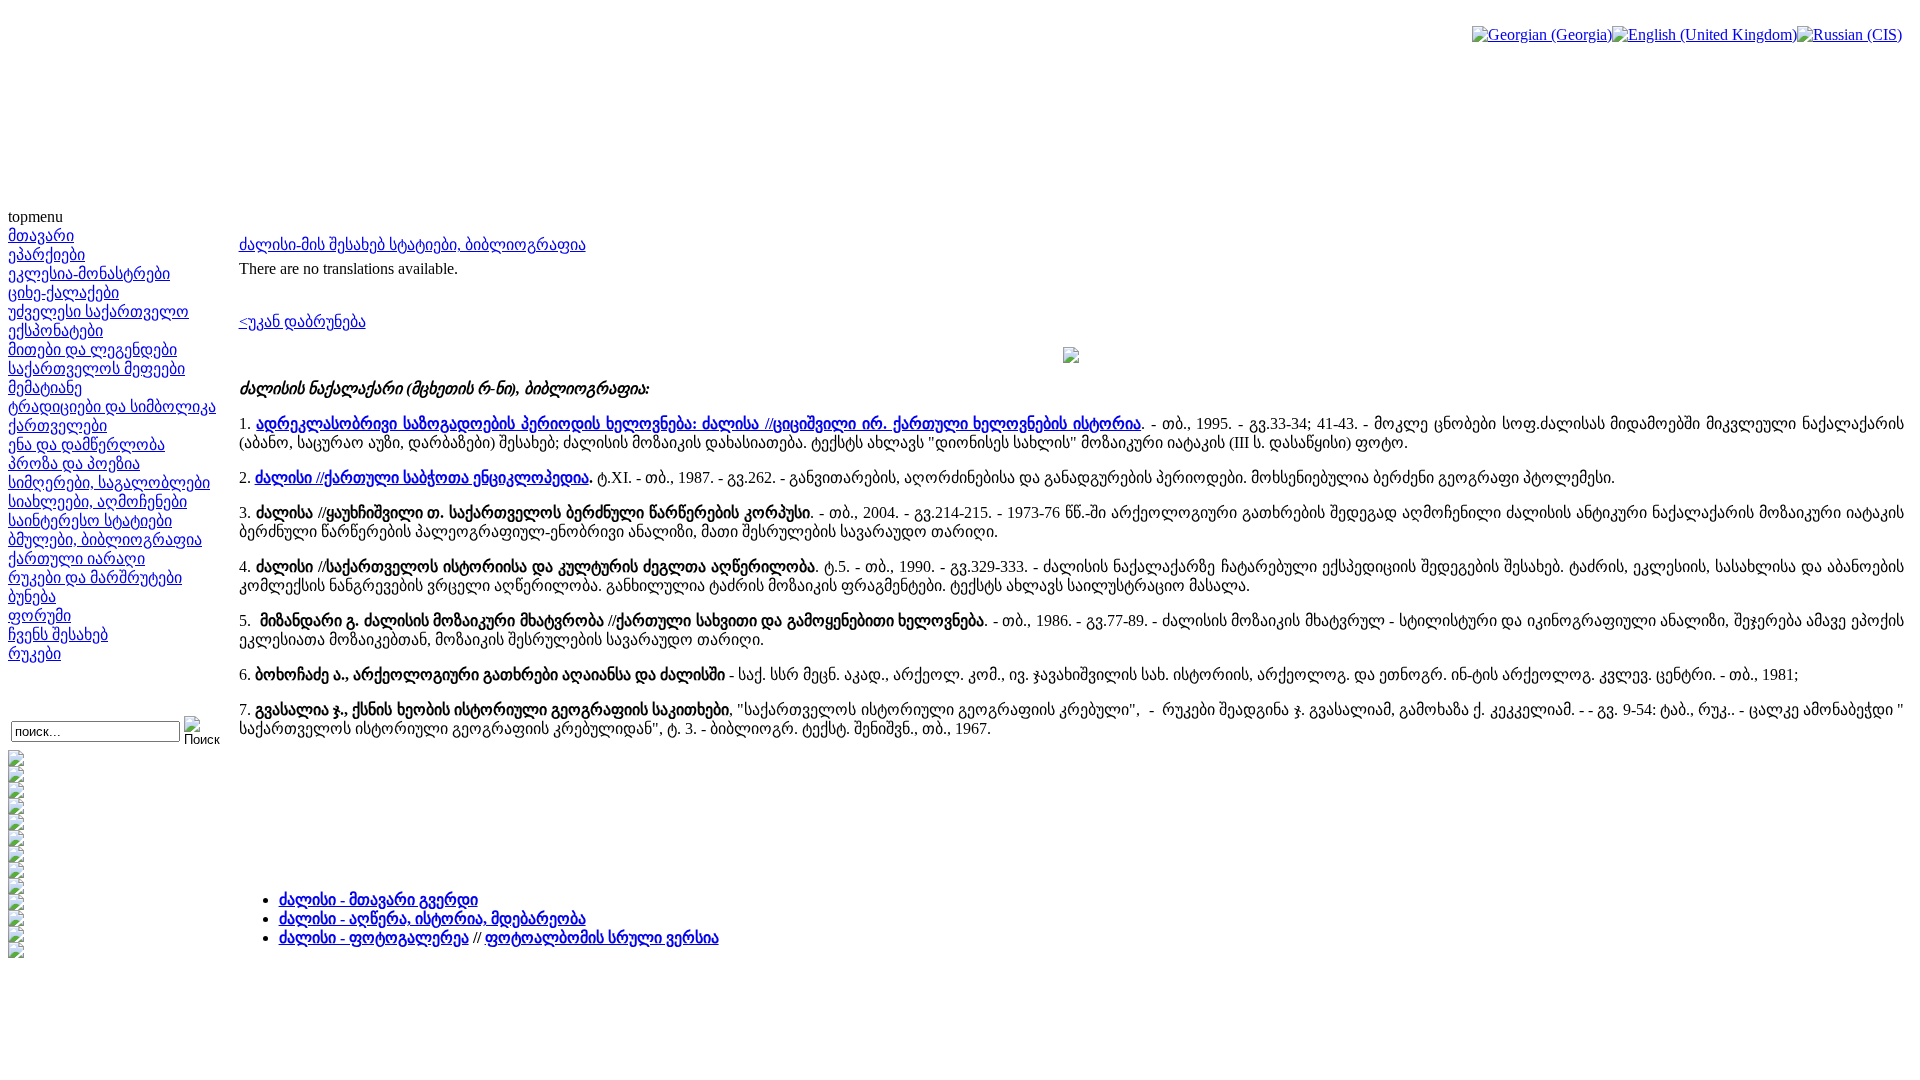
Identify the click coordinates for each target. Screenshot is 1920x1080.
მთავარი (41, 235)
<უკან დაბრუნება (302, 321)
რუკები (34, 653)
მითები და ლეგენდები (92, 349)
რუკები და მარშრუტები (95, 577)
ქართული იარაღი (76, 558)
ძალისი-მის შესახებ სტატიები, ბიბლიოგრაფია (412, 244)
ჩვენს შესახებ (58, 634)
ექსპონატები (55, 330)
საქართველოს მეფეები (96, 368)
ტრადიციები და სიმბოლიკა (112, 406)
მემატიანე (45, 387)
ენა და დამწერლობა (86, 444)
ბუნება (32, 596)
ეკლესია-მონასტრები (89, 273)
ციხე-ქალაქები (63, 292)
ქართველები (57, 425)
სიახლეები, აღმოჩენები (97, 501)
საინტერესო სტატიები (90, 520)
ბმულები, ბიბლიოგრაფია (105, 539)
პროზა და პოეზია (74, 463)
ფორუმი (39, 615)
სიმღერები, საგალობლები (109, 482)
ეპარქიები (46, 254)
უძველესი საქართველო (98, 311)
